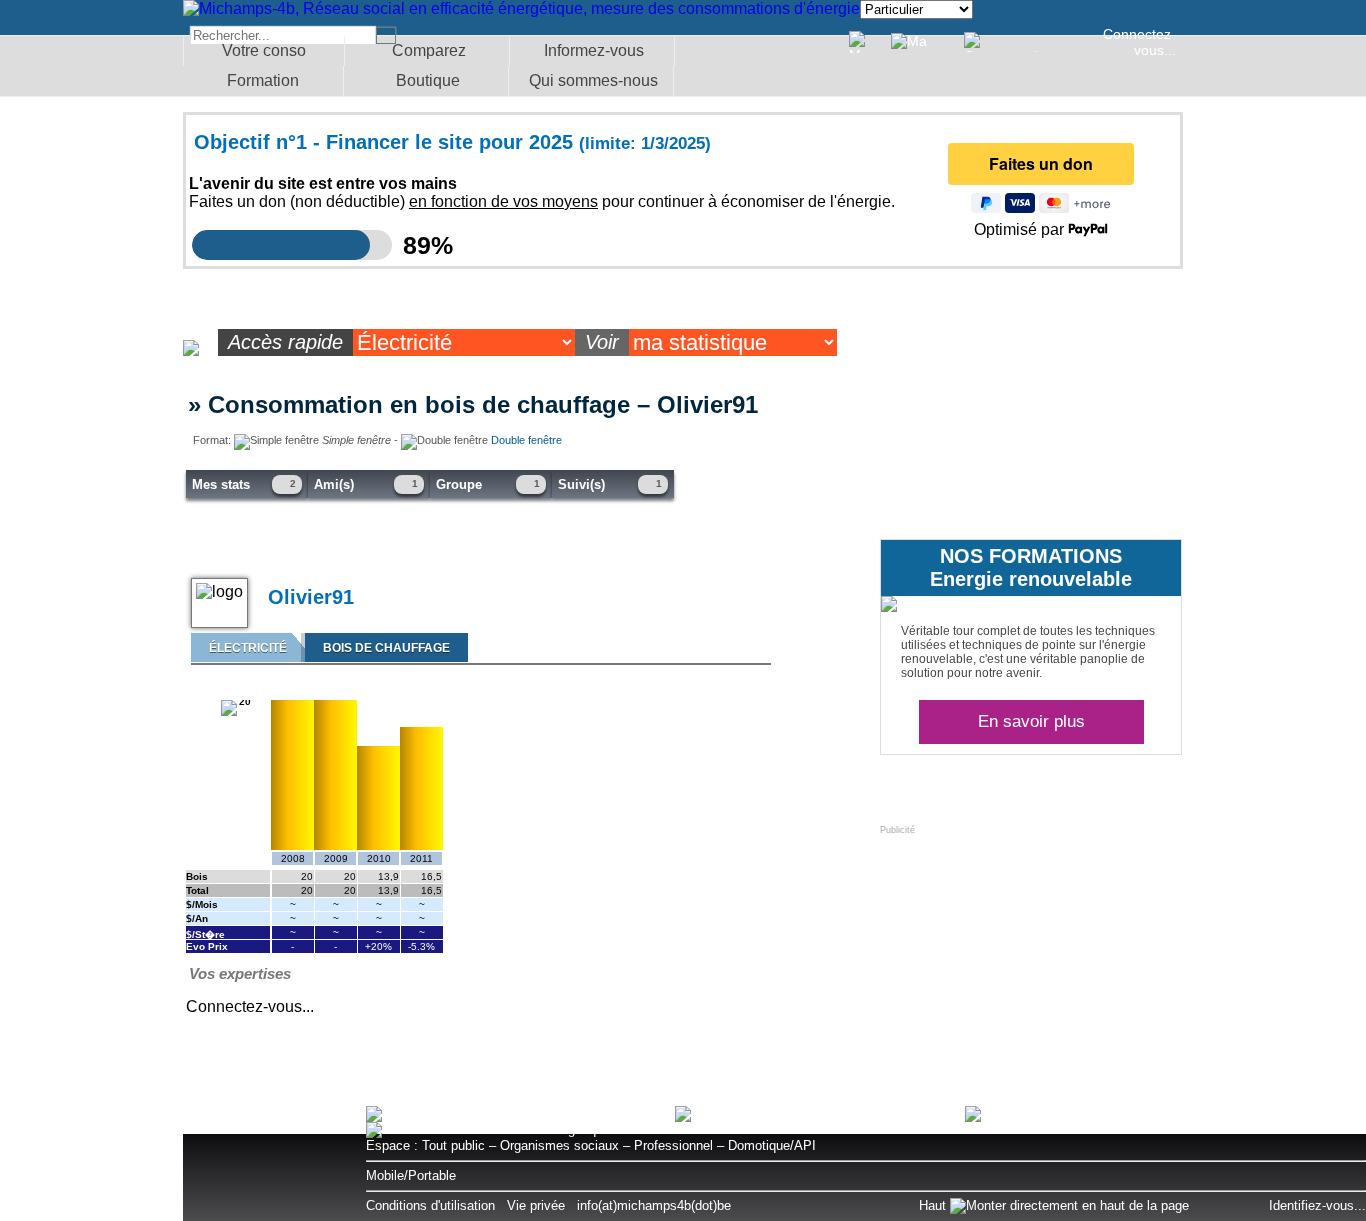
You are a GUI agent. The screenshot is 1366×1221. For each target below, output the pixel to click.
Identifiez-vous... (1317, 1205)
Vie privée (536, 1205)
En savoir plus (1031, 721)
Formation (263, 80)
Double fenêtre (526, 440)
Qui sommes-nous (593, 80)
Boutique (428, 80)
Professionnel (673, 1145)
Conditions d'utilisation (430, 1205)
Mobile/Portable (411, 1175)
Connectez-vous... (1139, 42)
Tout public (453, 1145)
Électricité (248, 648)
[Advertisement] (1030, 960)
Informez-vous (594, 50)
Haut (934, 1205)
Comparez (429, 50)
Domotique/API (772, 1145)
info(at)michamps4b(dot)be (654, 1205)
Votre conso (264, 50)
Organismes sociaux (559, 1145)
